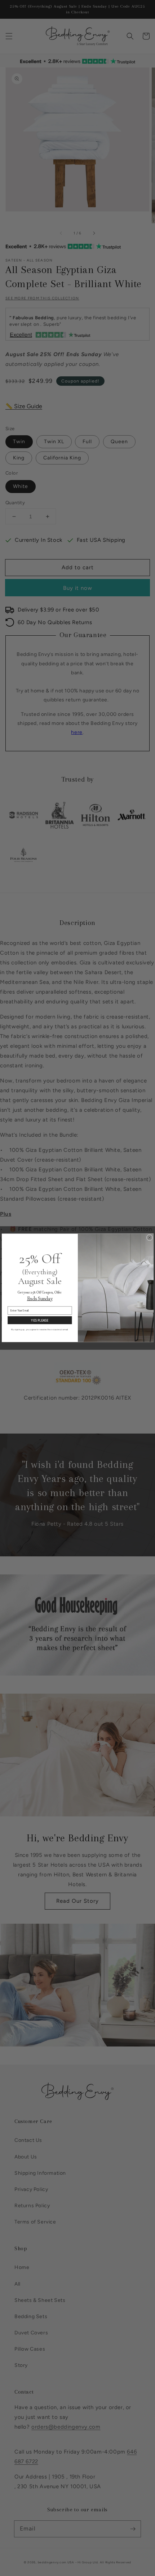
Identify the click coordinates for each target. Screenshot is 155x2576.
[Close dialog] (149, 1238)
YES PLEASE (39, 1320)
